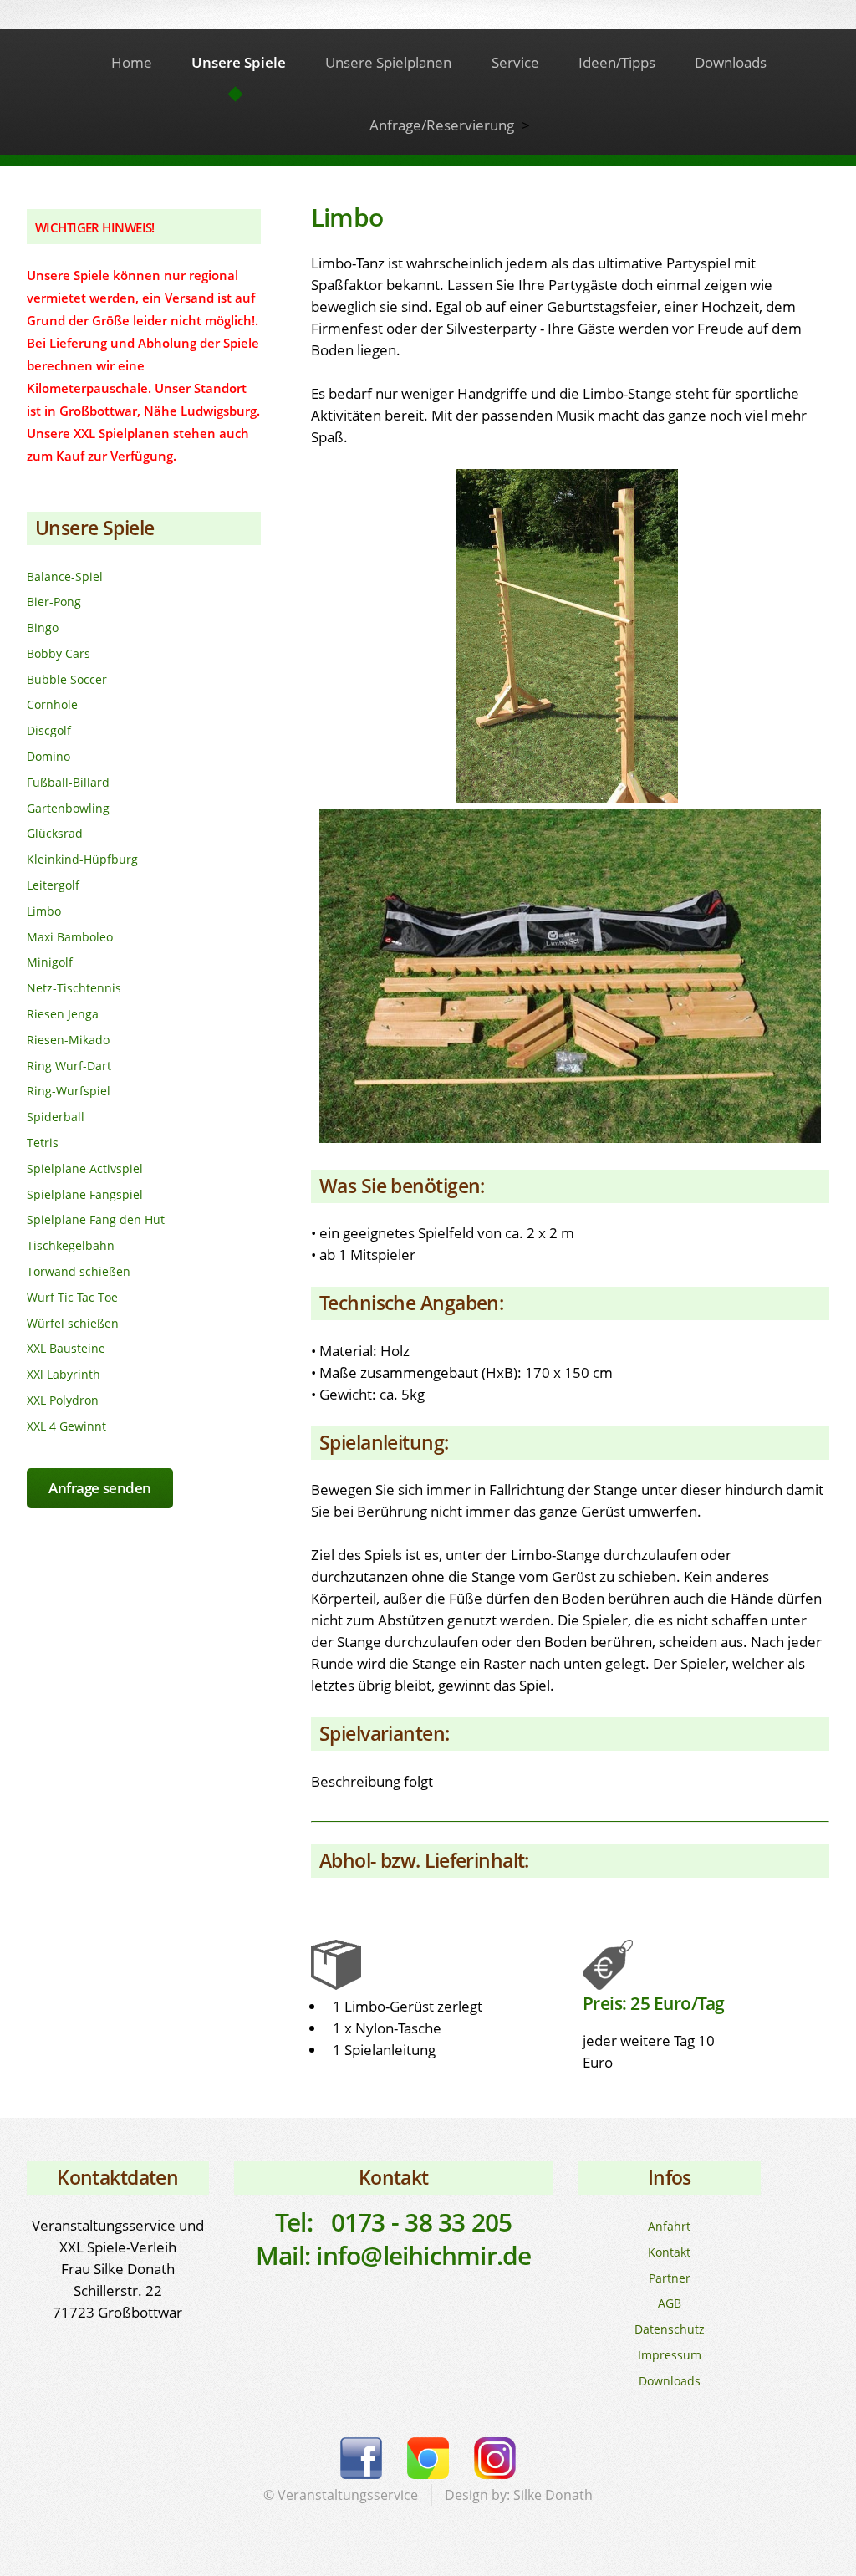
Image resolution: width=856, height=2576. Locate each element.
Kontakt (669, 2252)
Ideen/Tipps (617, 62)
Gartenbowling (68, 808)
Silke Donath (553, 2495)
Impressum (670, 2355)
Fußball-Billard (68, 782)
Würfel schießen (73, 1323)
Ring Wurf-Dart (69, 1066)
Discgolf (49, 730)
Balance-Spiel (65, 576)
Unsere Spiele (239, 62)
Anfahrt (669, 2226)
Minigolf (50, 962)
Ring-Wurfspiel (69, 1091)
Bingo (43, 627)
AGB (670, 2303)
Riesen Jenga (63, 1014)
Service (515, 62)
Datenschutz (670, 2329)
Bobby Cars (59, 653)
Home (132, 62)
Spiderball (56, 1117)
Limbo (44, 911)
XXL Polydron (63, 1400)
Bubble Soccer (67, 679)
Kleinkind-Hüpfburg (82, 859)
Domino (48, 756)
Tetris (43, 1143)
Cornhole (52, 704)
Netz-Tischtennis (74, 988)
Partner (670, 2278)
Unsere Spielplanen (388, 62)
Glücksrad (55, 833)
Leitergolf (53, 885)
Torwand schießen (79, 1271)
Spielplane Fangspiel (85, 1194)
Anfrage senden (100, 1487)
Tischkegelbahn (71, 1245)
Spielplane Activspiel (85, 1168)
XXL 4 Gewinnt (66, 1426)
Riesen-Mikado (68, 1040)
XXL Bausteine (66, 1348)
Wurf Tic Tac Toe (72, 1297)
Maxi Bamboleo (70, 937)
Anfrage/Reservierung (442, 125)
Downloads (731, 62)
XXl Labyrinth (64, 1374)
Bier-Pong (54, 602)
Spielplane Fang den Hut (96, 1219)
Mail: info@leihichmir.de (394, 2255)
